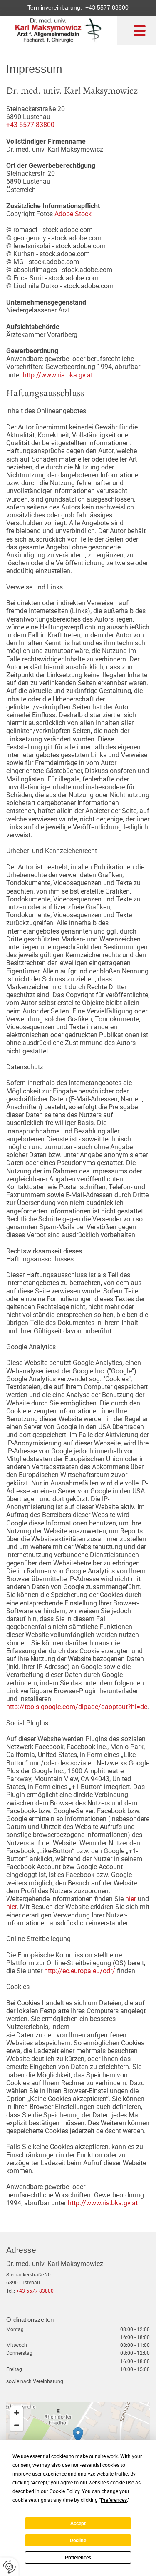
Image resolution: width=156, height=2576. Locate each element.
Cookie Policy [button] (64, 2491)
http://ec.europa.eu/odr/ (80, 1971)
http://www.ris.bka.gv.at (58, 375)
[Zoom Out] (17, 2425)
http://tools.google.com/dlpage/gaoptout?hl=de (77, 1707)
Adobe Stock (73, 214)
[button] (78, 2435)
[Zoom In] (17, 2413)
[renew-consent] (9, 2567)
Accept (78, 2524)
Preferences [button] (114, 2500)
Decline (78, 2541)
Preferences (78, 2558)
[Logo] (58, 31)
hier (131, 1899)
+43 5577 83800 (105, 7)
